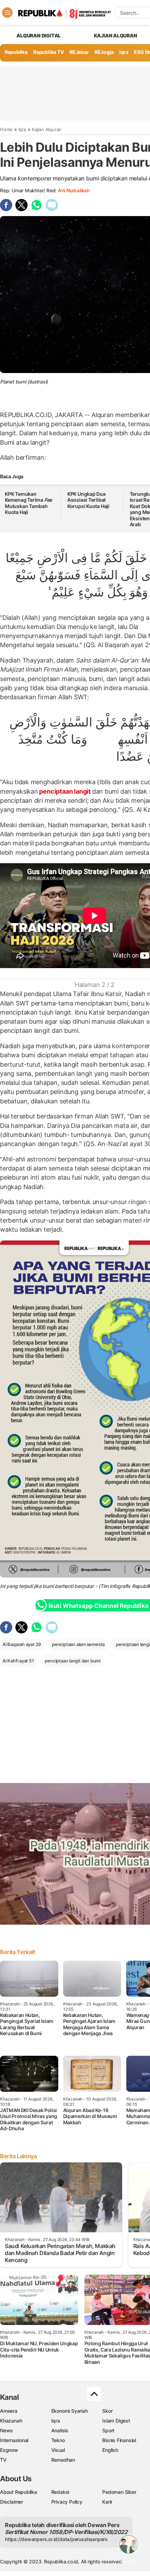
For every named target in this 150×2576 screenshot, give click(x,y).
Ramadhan (63, 2460)
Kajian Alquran (115, 35)
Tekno (58, 2440)
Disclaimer (12, 2502)
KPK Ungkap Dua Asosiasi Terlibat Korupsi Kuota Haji (88, 500)
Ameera (9, 2411)
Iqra (22, 129)
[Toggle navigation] (7, 13)
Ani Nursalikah (74, 190)
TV (3, 2460)
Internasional (14, 2440)
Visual (58, 2450)
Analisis (60, 2430)
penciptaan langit (65, 791)
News (6, 2430)
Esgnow (9, 2450)
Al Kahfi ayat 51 (18, 1661)
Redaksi (60, 2492)
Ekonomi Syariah (70, 2411)
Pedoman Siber (119, 2492)
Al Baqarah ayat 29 (22, 1644)
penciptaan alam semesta (78, 1644)
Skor (107, 2411)
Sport (108, 2430)
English (110, 2450)
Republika (16, 52)
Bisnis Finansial (119, 2440)
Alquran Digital (39, 35)
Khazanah (11, 2421)
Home (6, 129)
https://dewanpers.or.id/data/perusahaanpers (56, 2539)
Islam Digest (116, 2421)
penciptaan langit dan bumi (73, 1661)
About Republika (18, 2492)
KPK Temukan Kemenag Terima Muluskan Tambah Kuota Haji (28, 503)
